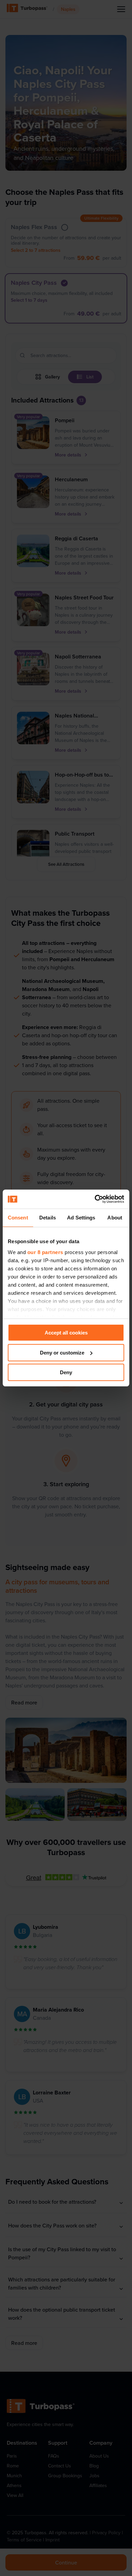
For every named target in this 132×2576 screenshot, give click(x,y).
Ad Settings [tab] (81, 1218)
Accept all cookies (66, 1333)
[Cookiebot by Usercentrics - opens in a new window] (95, 1199)
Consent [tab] (18, 1218)
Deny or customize (62, 1353)
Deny (66, 1372)
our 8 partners (45, 1252)
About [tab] (115, 1218)
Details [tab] (48, 1218)
